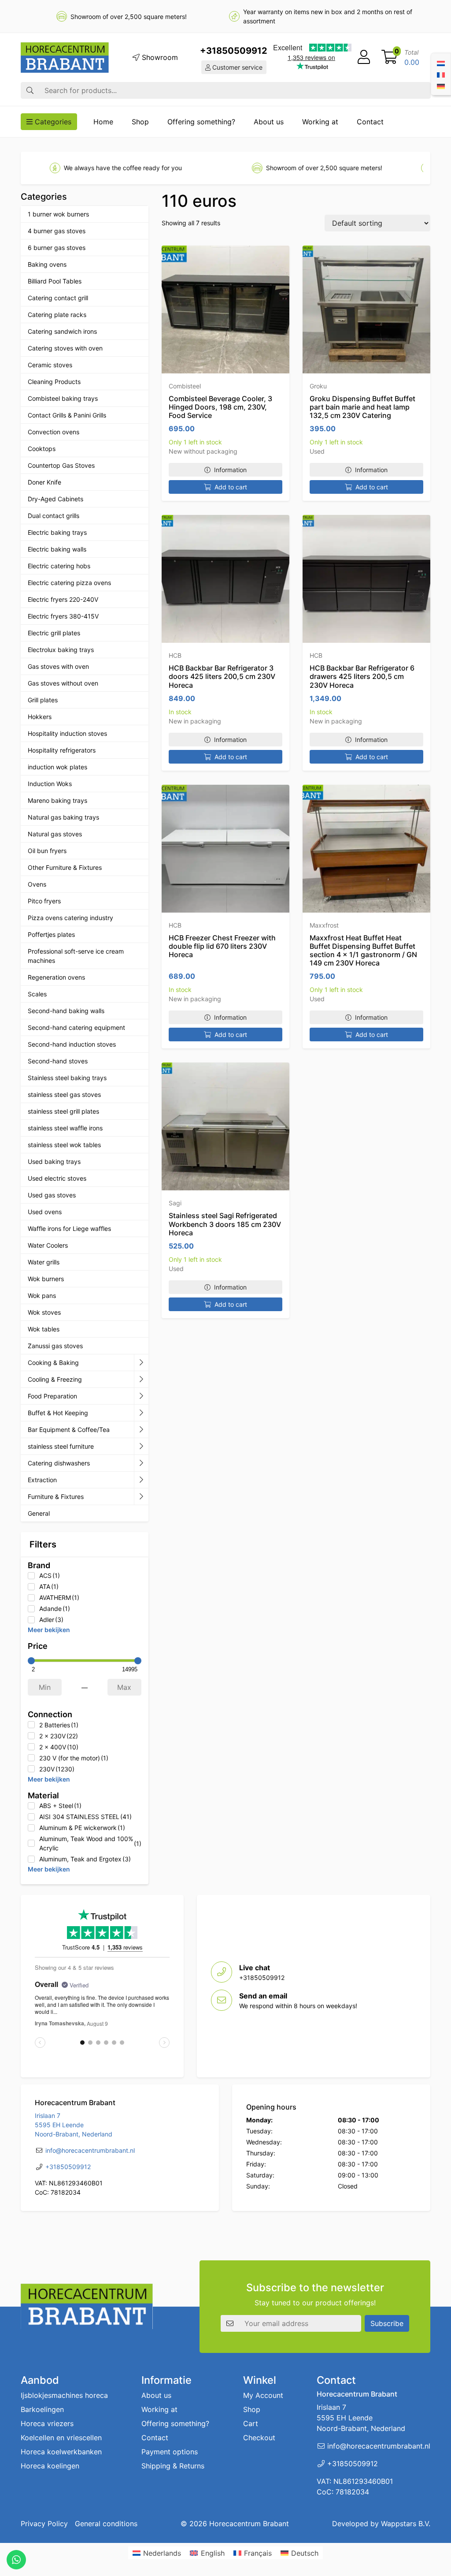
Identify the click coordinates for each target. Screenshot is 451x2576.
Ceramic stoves (50, 365)
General (39, 1513)
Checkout (259, 2438)
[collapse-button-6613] (141, 1446)
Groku (318, 386)
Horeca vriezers (47, 2423)
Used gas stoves (52, 1195)
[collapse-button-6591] (141, 1463)
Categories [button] (52, 122)
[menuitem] (441, 63)
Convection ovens (54, 432)
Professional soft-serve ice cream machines (76, 956)
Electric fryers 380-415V (63, 616)
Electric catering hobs (59, 566)
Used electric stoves (57, 1178)
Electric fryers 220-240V (63, 599)
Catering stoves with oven (65, 348)
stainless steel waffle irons (65, 1128)
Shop (140, 122)
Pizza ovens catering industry (70, 918)
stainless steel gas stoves (64, 1094)
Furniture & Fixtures (56, 1497)
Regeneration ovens (56, 977)
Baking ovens (47, 264)
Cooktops (42, 449)
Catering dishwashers (59, 1463)
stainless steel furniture (61, 1446)
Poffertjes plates (51, 934)
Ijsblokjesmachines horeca (64, 2395)
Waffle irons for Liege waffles (69, 1228)
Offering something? (201, 122)
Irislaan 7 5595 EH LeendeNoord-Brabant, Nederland (74, 2125)
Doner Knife (44, 482)
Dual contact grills (54, 516)
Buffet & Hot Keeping (58, 1413)
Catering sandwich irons (62, 331)
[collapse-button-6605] (141, 1413)
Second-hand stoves (58, 1061)
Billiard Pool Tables (55, 281)
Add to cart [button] (231, 487)
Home (103, 122)
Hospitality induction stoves (67, 733)
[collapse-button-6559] (141, 1363)
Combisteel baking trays (63, 398)
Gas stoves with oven (58, 666)
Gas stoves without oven (63, 683)
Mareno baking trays (57, 800)
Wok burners (46, 1279)
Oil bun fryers (47, 851)
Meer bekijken (49, 1630)
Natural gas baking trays (63, 817)
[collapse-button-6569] (141, 1430)
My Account (263, 2395)
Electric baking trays (57, 532)
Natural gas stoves (55, 834)
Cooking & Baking (53, 1363)
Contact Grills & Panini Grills (67, 415)
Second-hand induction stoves (72, 1044)
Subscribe (387, 2323)
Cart (251, 2423)
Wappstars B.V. (406, 2524)
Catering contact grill (58, 298)
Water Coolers (48, 1245)
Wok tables (44, 1329)
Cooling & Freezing (55, 1379)
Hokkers (40, 717)
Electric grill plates (54, 633)
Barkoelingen (42, 2409)
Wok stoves (44, 1312)
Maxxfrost (324, 925)
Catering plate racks (57, 315)
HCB (175, 655)
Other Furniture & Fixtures (65, 867)
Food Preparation (52, 1396)
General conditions (106, 2524)
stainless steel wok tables (64, 1145)
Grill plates (43, 700)
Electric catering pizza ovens (69, 583)
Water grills (44, 1262)
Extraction (42, 1480)
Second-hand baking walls (66, 1011)
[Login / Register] (364, 57)
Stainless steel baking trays (67, 1078)
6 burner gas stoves (57, 248)
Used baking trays (54, 1161)
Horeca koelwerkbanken (61, 2452)
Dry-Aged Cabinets (55, 499)
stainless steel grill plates (63, 1111)
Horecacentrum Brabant (249, 2524)
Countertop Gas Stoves (61, 465)
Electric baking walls (57, 549)
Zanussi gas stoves (55, 1346)
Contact (370, 122)
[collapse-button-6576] (141, 1396)
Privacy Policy (44, 2524)
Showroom (159, 57)
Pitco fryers (44, 901)
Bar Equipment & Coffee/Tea (69, 1430)
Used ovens (45, 1212)
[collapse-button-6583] (141, 1379)
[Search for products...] (30, 90)
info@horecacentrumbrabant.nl (90, 2150)
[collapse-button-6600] (141, 1480)
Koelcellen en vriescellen (61, 2438)
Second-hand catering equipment (76, 1027)
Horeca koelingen (50, 2466)
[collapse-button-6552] (141, 1497)
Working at (320, 122)
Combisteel (185, 386)
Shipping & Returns (173, 2466)
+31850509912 (234, 51)
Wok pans (42, 1295)
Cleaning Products (54, 382)
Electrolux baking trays (61, 650)
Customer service (237, 67)
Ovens (37, 884)
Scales (37, 994)
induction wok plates (57, 767)
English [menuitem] (213, 2553)
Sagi (175, 1203)
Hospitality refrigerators (62, 750)
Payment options (170, 2452)
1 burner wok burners (58, 214)
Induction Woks (50, 784)
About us (269, 122)
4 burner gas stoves (57, 231)
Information (230, 470)
